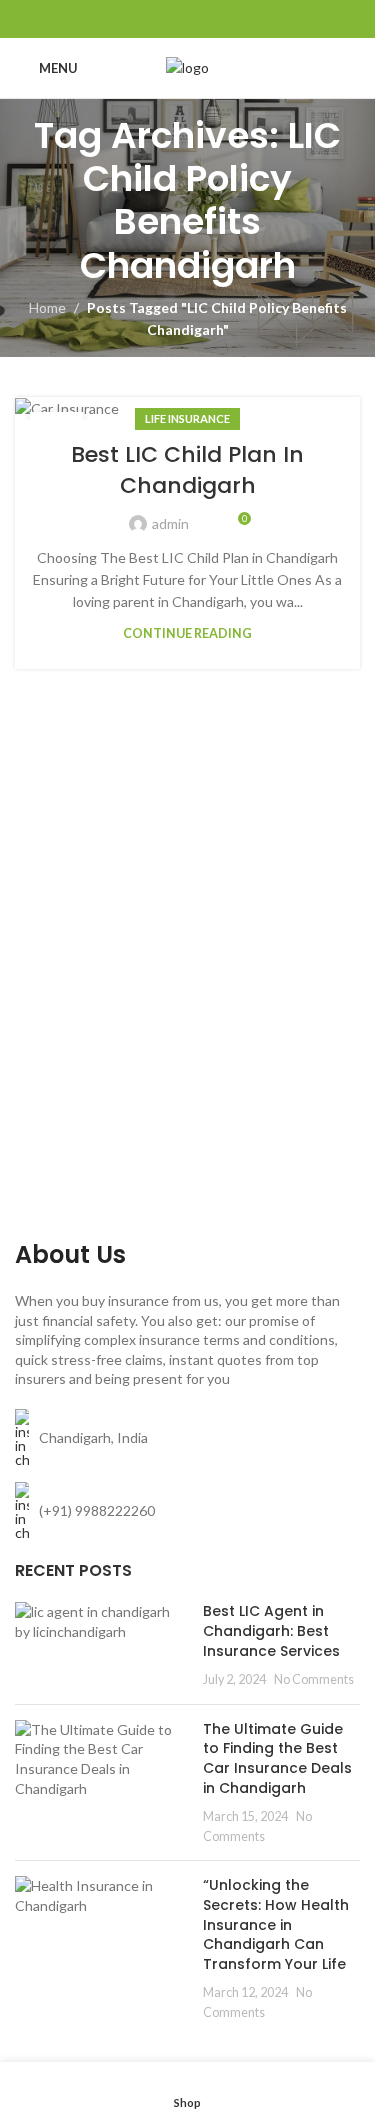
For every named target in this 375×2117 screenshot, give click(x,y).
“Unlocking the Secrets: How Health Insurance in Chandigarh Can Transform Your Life (276, 1924)
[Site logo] (187, 66)
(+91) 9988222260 (97, 1510)
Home (47, 307)
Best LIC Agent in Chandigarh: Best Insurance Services (271, 1630)
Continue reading (187, 633)
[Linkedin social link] (212, 19)
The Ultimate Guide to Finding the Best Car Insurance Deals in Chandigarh (277, 1758)
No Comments (314, 1679)
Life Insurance (187, 418)
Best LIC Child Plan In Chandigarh (187, 470)
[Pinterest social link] (187, 19)
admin (170, 523)
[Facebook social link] (136, 19)
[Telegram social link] (237, 19)
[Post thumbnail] (101, 1645)
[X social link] (162, 19)
